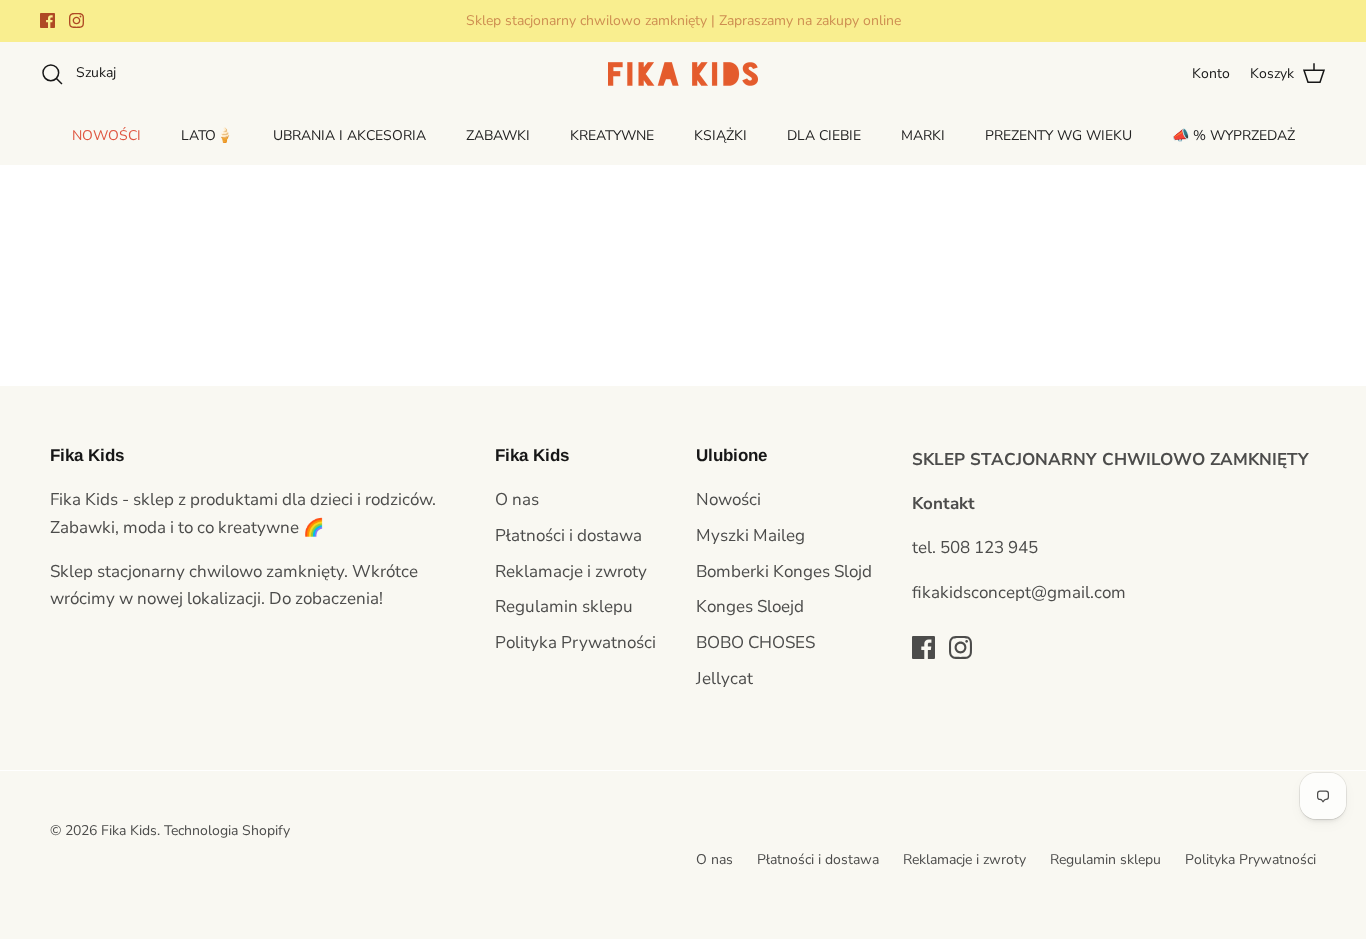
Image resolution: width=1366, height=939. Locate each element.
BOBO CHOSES (755, 642)
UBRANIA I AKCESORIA (349, 135)
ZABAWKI (498, 135)
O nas (517, 499)
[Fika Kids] (683, 74)
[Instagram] (76, 20)
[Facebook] (47, 20)
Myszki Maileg (750, 535)
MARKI (923, 135)
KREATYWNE (612, 135)
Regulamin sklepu (564, 606)
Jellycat (724, 678)
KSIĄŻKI (720, 135)
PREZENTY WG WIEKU (1058, 135)
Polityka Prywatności (575, 642)
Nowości (728, 499)
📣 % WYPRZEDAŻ (1233, 135)
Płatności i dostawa (568, 535)
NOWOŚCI (106, 135)
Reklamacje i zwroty (571, 571)
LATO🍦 (207, 135)
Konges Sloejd (750, 606)
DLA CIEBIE (824, 135)
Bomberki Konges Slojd (784, 571)
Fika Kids (129, 830)
